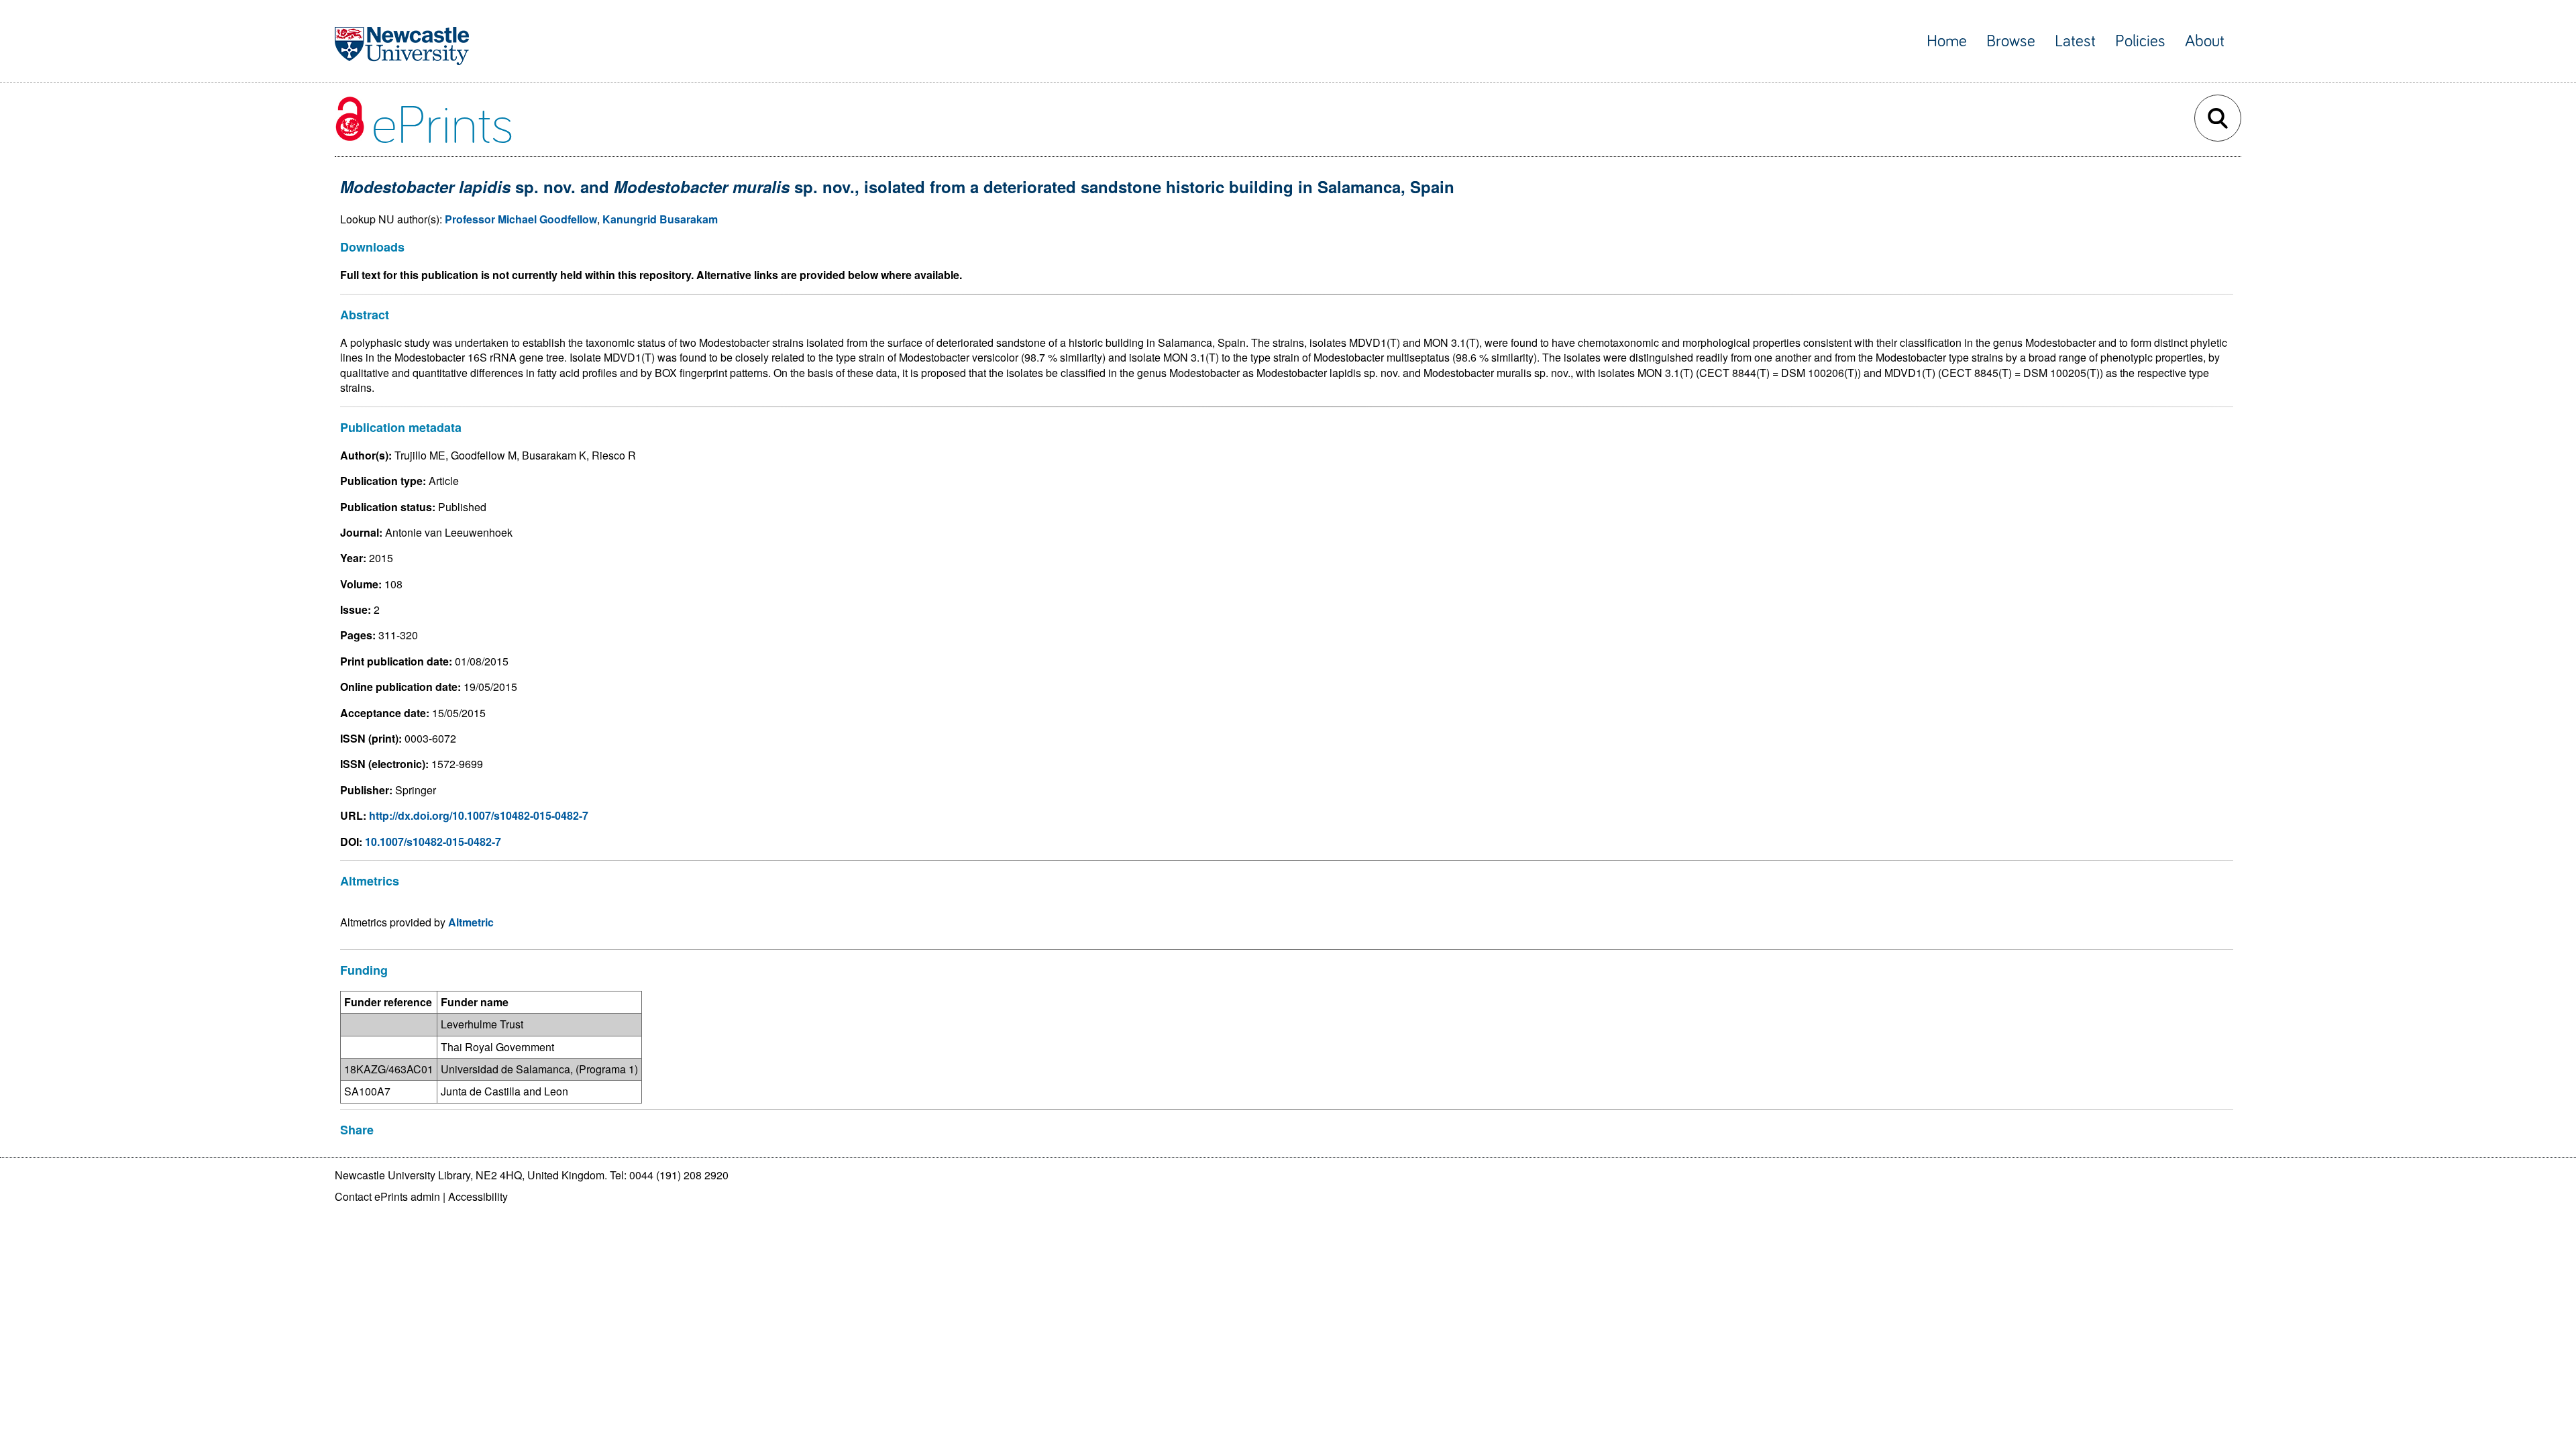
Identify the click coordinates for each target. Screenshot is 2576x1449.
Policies (2140, 41)
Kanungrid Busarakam (660, 219)
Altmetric (471, 922)
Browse (2011, 41)
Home (1947, 41)
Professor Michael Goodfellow (521, 219)
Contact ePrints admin (387, 1196)
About (2205, 41)
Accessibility (478, 1196)
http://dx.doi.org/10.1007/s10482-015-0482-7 (479, 815)
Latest (2075, 41)
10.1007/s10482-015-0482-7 (433, 842)
